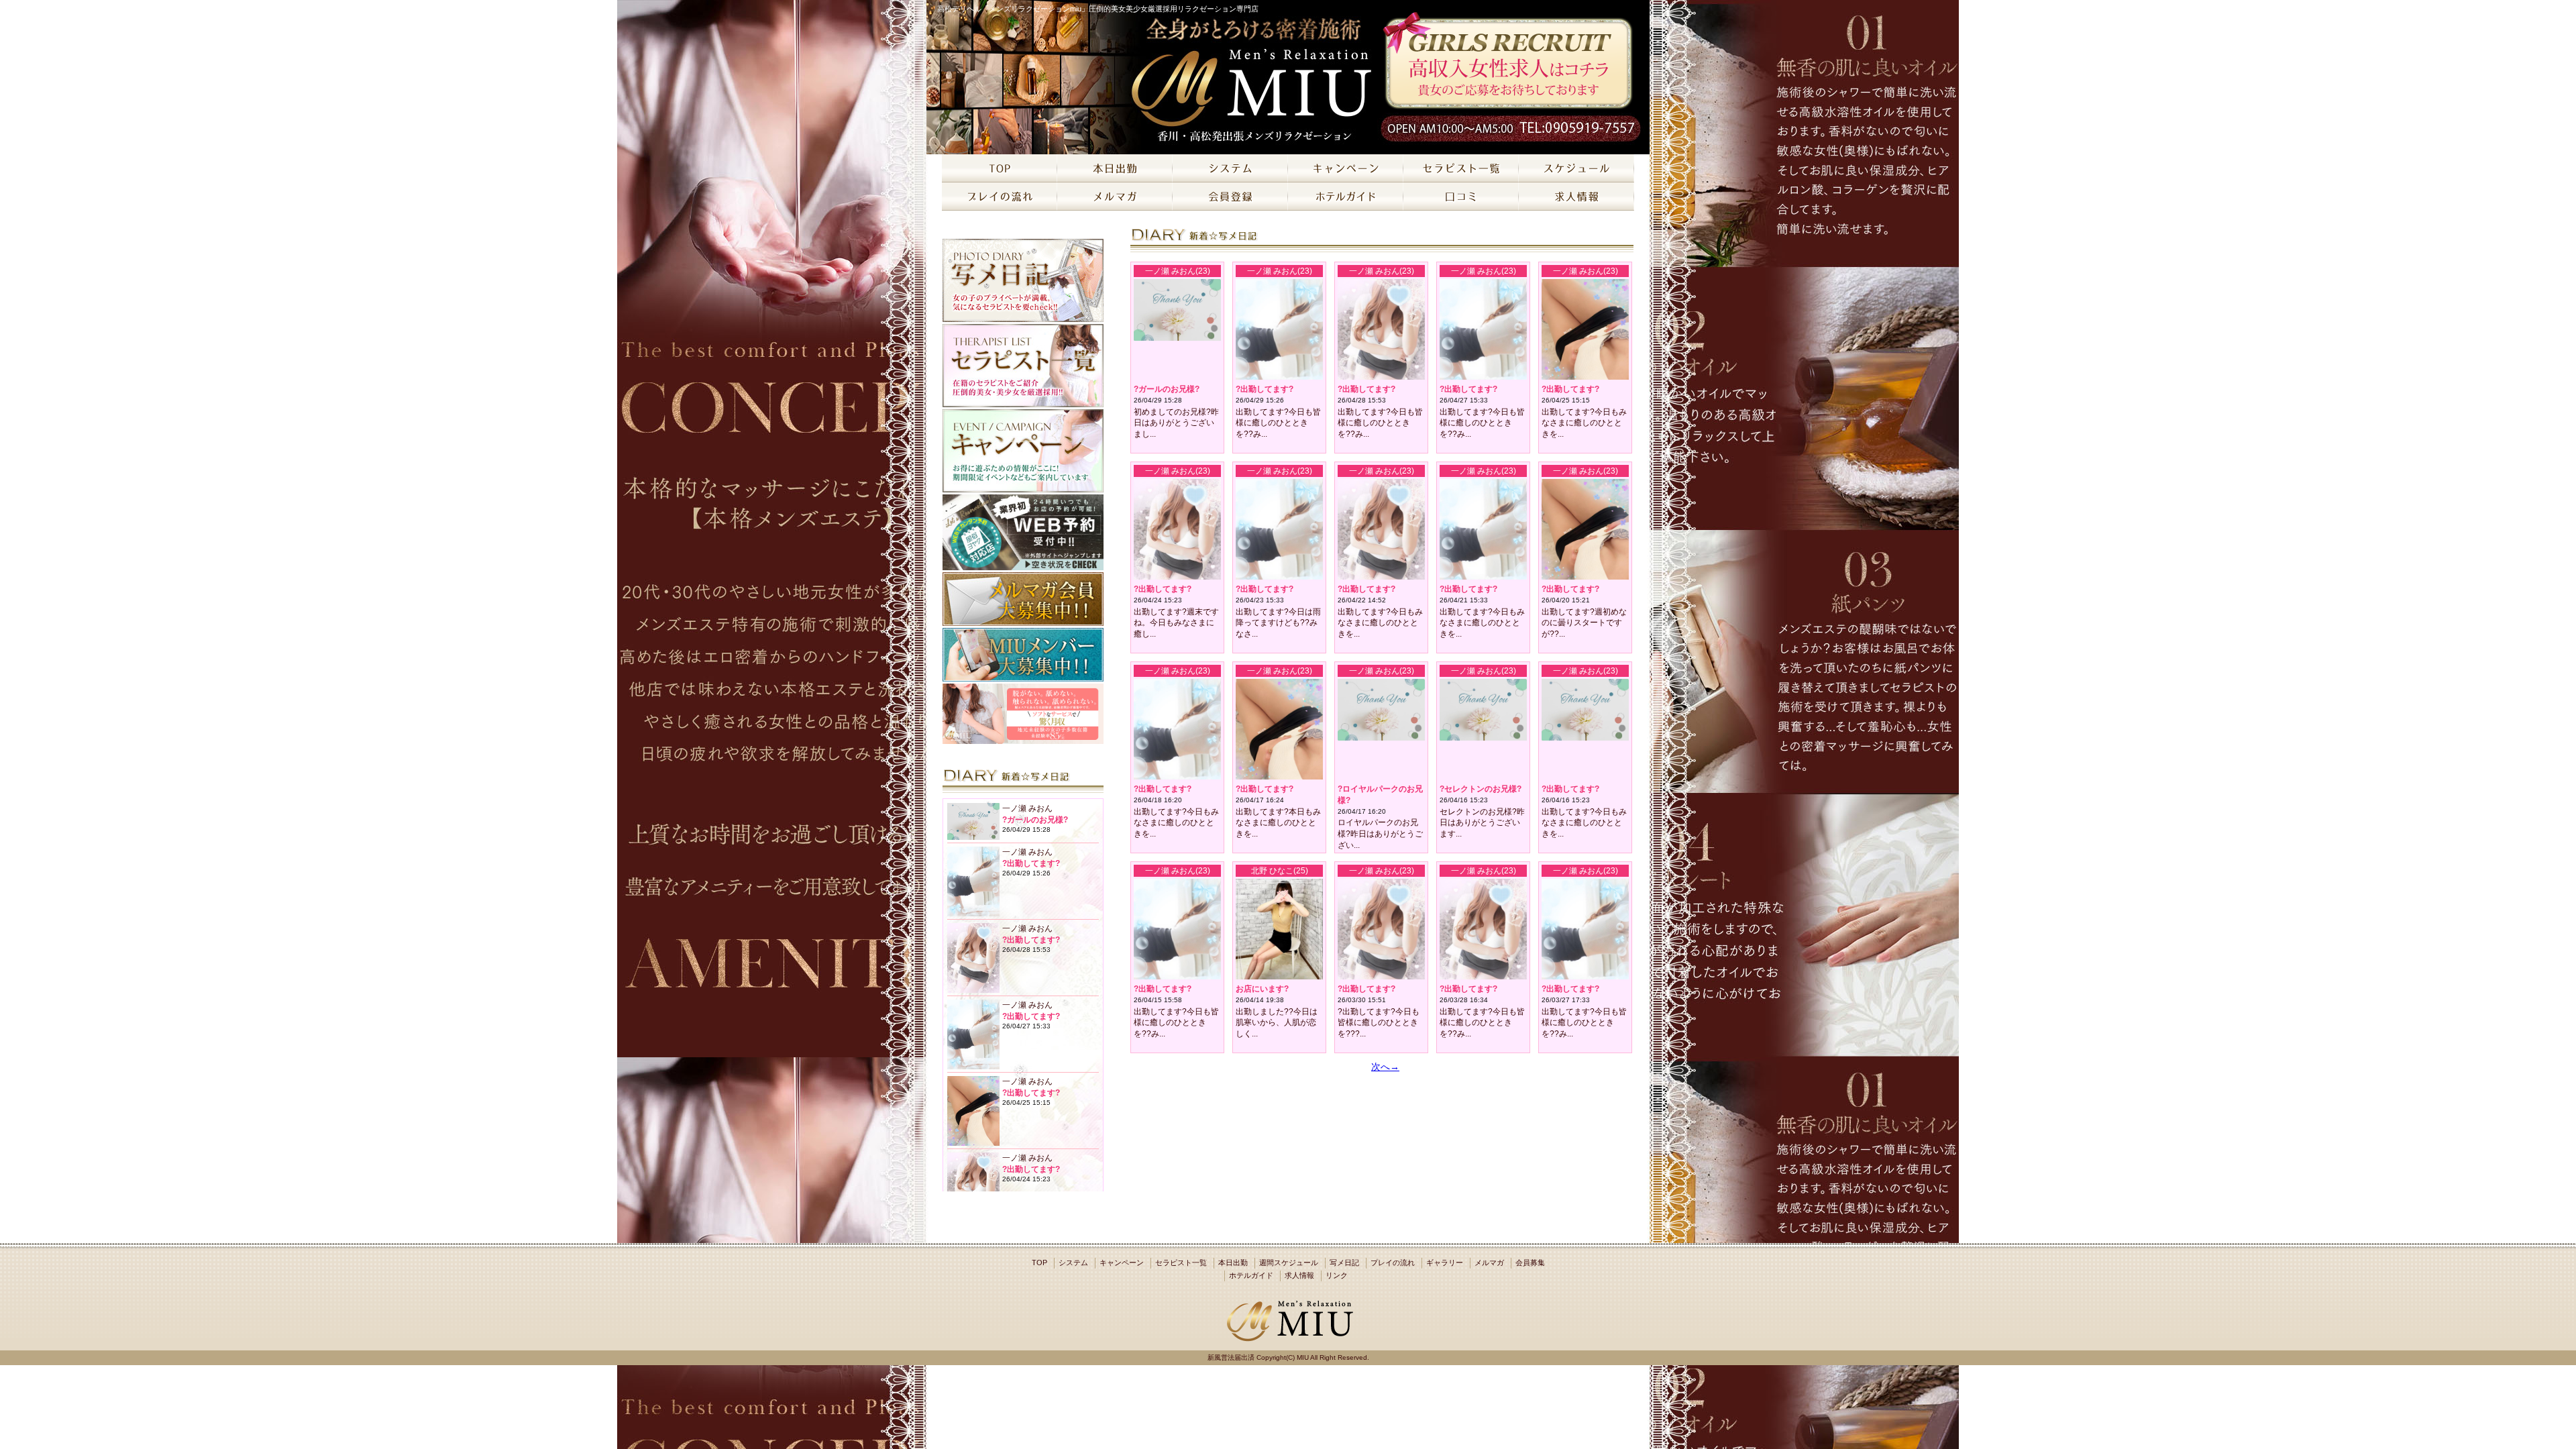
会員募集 (1530, 1263)
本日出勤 (1233, 1263)
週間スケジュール (1289, 1263)
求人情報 (1299, 1275)
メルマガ (1489, 1263)
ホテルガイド (1251, 1275)
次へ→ (1385, 1067)
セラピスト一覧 (1181, 1263)
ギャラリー (1445, 1263)
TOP (1039, 1263)
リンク (1337, 1275)
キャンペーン (1122, 1263)
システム (1073, 1263)
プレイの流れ (1393, 1263)
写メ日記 (1344, 1263)
